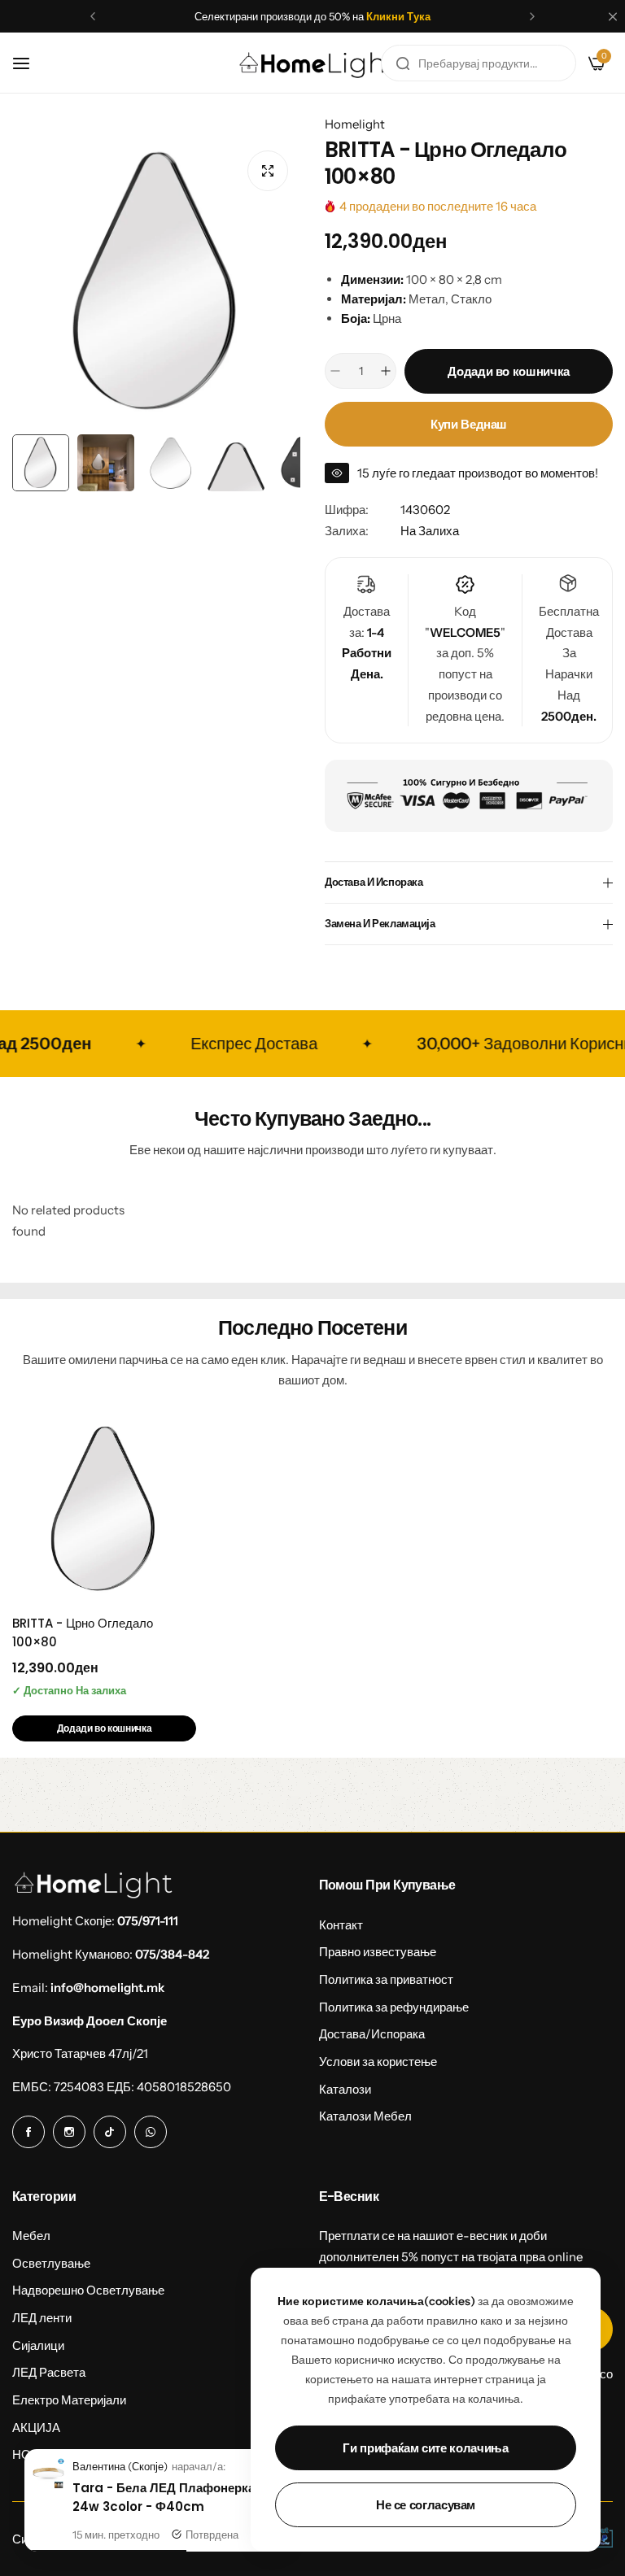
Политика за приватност (386, 1979)
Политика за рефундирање (394, 2007)
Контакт (341, 1925)
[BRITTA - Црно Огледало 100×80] (104, 1510)
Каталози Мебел (365, 2116)
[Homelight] (318, 63)
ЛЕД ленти (42, 2318)
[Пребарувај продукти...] (403, 63)
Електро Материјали (69, 2400)
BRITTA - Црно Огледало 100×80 (83, 1632)
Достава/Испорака (372, 2034)
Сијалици (38, 2345)
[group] (156, 282)
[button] (93, 16)
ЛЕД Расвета (49, 2372)
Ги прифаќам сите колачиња (425, 2448)
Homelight (355, 124)
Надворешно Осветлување (88, 2290)
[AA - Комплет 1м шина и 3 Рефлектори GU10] (48, 2484)
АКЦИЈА (36, 2428)
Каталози (345, 2089)
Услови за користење (378, 2062)
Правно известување (378, 1952)
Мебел (31, 2236)
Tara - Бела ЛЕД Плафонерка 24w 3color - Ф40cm (164, 2497)
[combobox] (479, 63)
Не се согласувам (426, 2505)
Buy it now (468, 424)
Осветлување (51, 2263)
